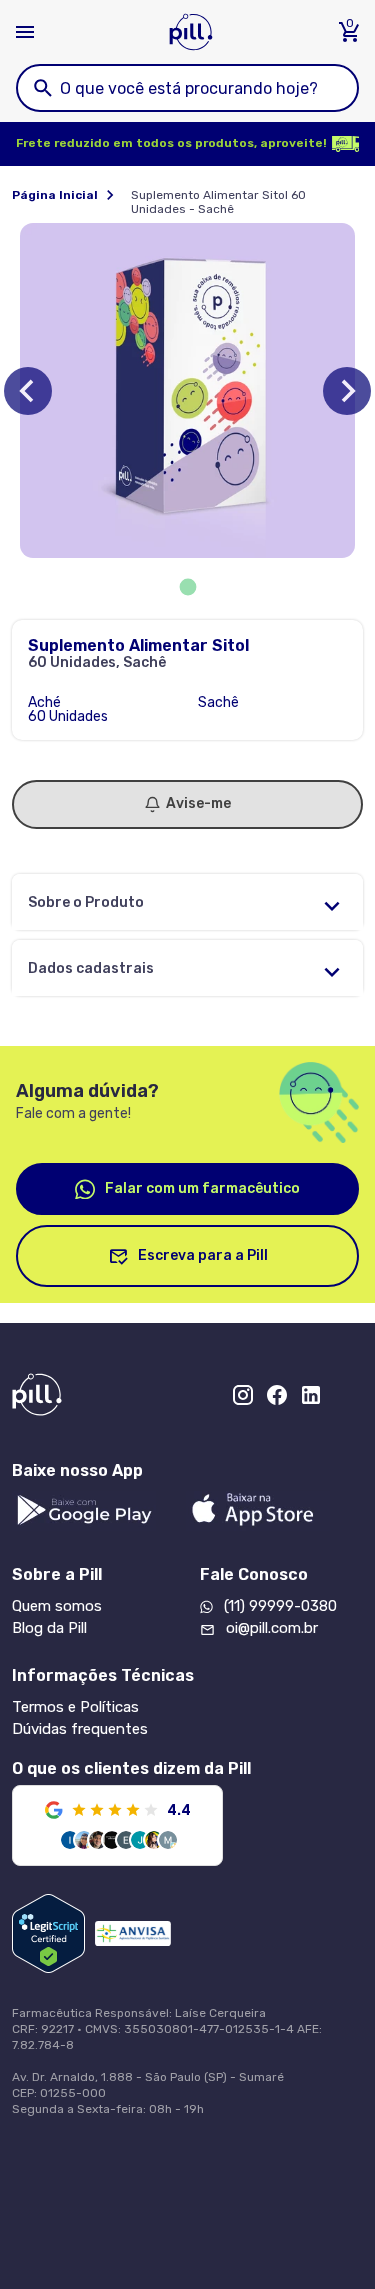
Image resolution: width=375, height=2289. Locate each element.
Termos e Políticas (75, 1707)
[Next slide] (347, 391)
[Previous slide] (28, 391)
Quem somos (57, 1606)
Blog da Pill (49, 1628)
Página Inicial (55, 195)
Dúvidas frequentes (80, 1729)
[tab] (187, 587)
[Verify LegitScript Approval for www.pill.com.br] (48, 1933)
